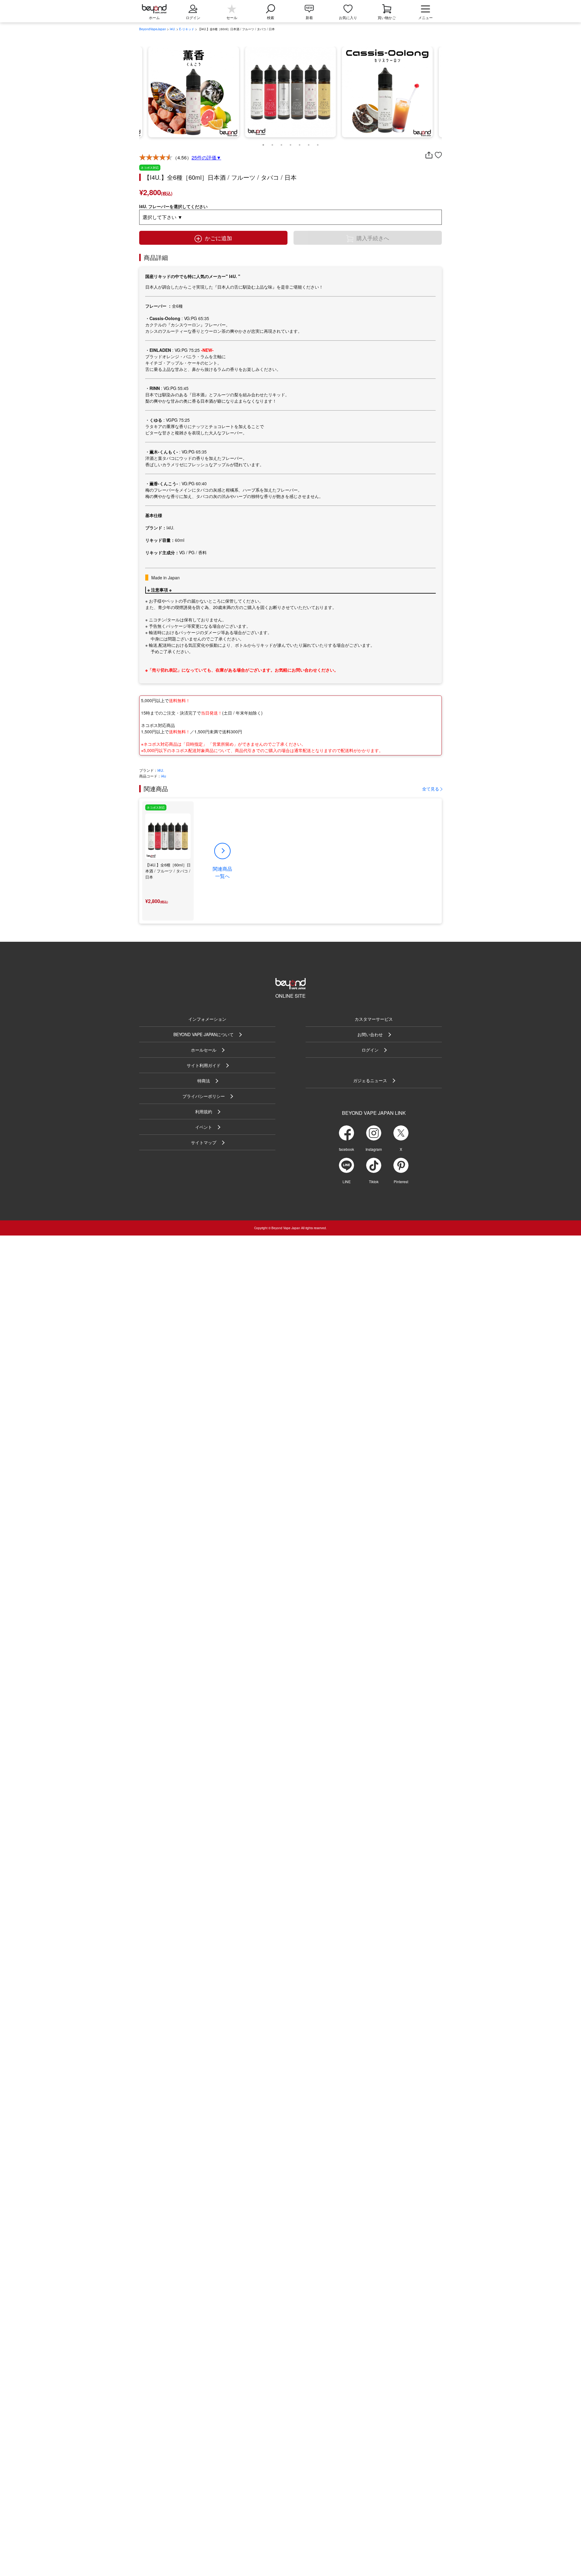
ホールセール (204, 1050)
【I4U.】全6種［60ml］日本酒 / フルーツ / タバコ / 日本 (168, 871)
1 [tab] (263, 143)
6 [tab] (309, 143)
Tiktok (374, 1182)
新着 (309, 17)
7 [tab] (318, 143)
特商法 (204, 1081)
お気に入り (348, 17)
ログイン (370, 1050)
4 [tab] (290, 143)
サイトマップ (204, 1142)
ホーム (154, 17)
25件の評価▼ (206, 157)
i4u (164, 776)
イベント (204, 1127)
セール (232, 17)
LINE (347, 1182)
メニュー (425, 17)
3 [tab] (281, 143)
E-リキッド (187, 29)
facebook (346, 1149)
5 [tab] (300, 143)
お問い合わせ (370, 1034)
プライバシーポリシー (204, 1096)
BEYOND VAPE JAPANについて (204, 1034)
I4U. (173, 29)
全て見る (431, 789)
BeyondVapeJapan (153, 29)
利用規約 (204, 1111)
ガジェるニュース (370, 1080)
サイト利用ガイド (204, 1065)
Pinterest (401, 1182)
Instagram (374, 1149)
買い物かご (387, 17)
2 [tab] (272, 143)
